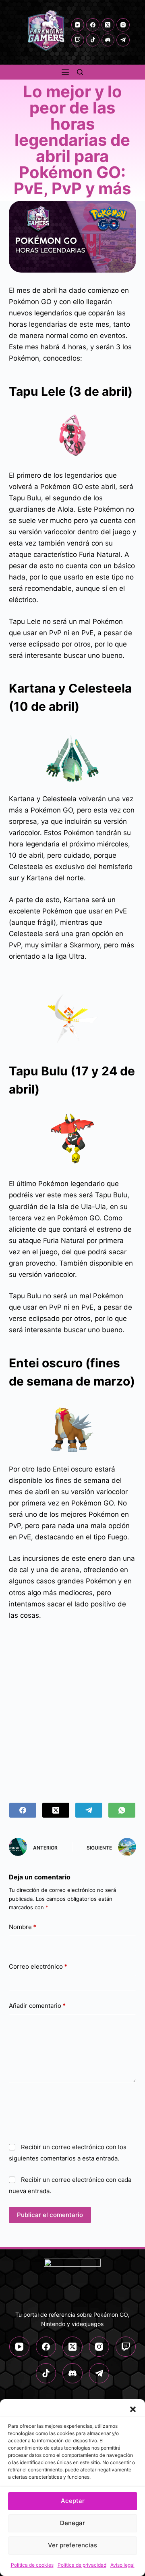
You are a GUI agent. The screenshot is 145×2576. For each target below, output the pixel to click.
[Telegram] (123, 40)
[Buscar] (80, 72)
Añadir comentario (37, 2006)
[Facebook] (93, 25)
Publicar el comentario (50, 2215)
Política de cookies (32, 2565)
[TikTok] (93, 40)
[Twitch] (78, 40)
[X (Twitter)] (108, 25)
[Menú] (65, 72)
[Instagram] (123, 25)
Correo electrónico (38, 1966)
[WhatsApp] (122, 1810)
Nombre (23, 1927)
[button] (133, 2409)
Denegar (72, 2523)
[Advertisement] (72, 1707)
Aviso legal (122, 2565)
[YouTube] (78, 25)
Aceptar (73, 2501)
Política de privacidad (82, 2565)
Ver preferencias (72, 2545)
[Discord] (108, 40)
